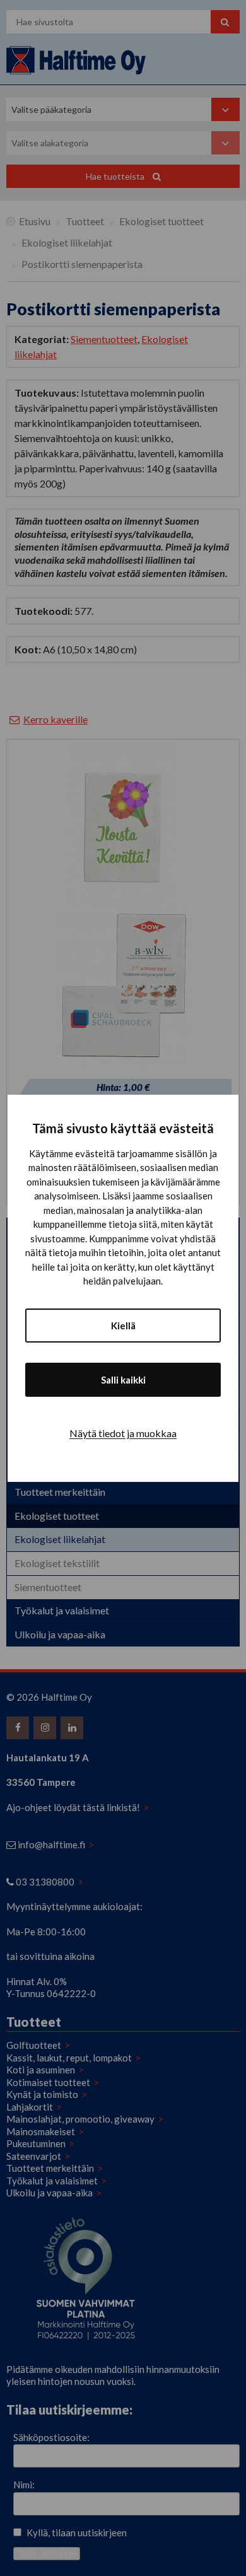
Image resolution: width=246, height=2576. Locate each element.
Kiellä (123, 1326)
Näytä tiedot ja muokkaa (123, 1433)
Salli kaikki (123, 1380)
